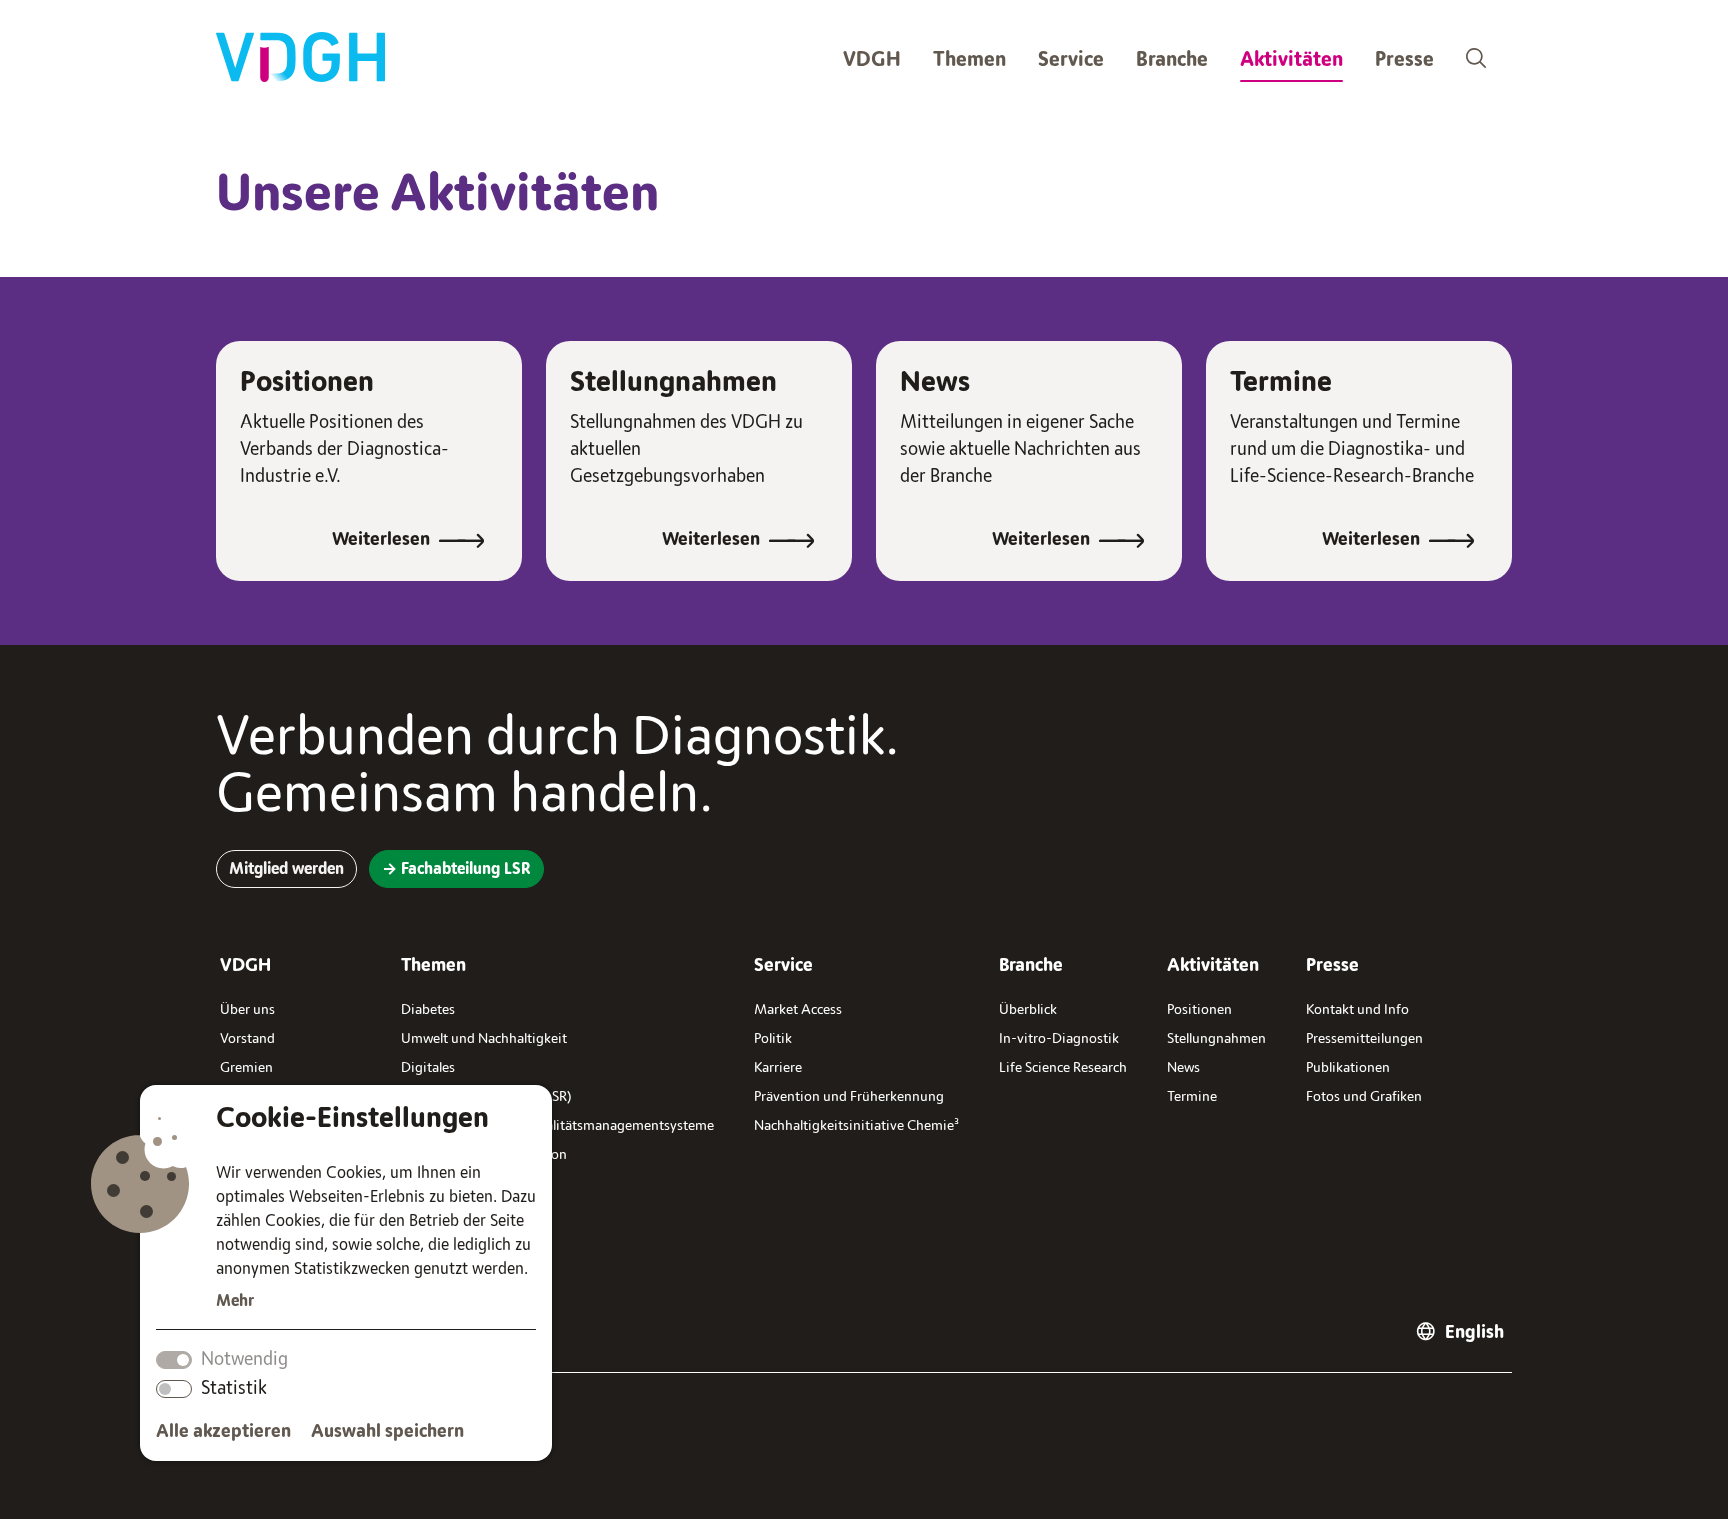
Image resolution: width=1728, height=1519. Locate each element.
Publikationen (1348, 1067)
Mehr (235, 1301)
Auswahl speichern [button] (387, 1431)
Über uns (247, 1009)
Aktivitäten (1291, 59)
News (935, 382)
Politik (773, 1038)
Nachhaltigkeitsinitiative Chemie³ (856, 1125)
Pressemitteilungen (1364, 1038)
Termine (1281, 382)
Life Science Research (1063, 1067)
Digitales (428, 1067)
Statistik (234, 1388)
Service (1071, 59)
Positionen (307, 382)
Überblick (1028, 1009)
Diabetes (428, 1009)
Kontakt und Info (1357, 1009)
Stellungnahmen (673, 382)
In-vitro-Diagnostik (1059, 1038)
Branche (1172, 59)
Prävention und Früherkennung (849, 1096)
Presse (1404, 59)
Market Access (798, 1009)
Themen (969, 59)
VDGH (872, 59)
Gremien (246, 1067)
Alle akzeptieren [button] (223, 1431)
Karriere (778, 1067)
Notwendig (244, 1359)
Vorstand (247, 1038)
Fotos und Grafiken (1364, 1096)
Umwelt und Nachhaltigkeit (484, 1038)
